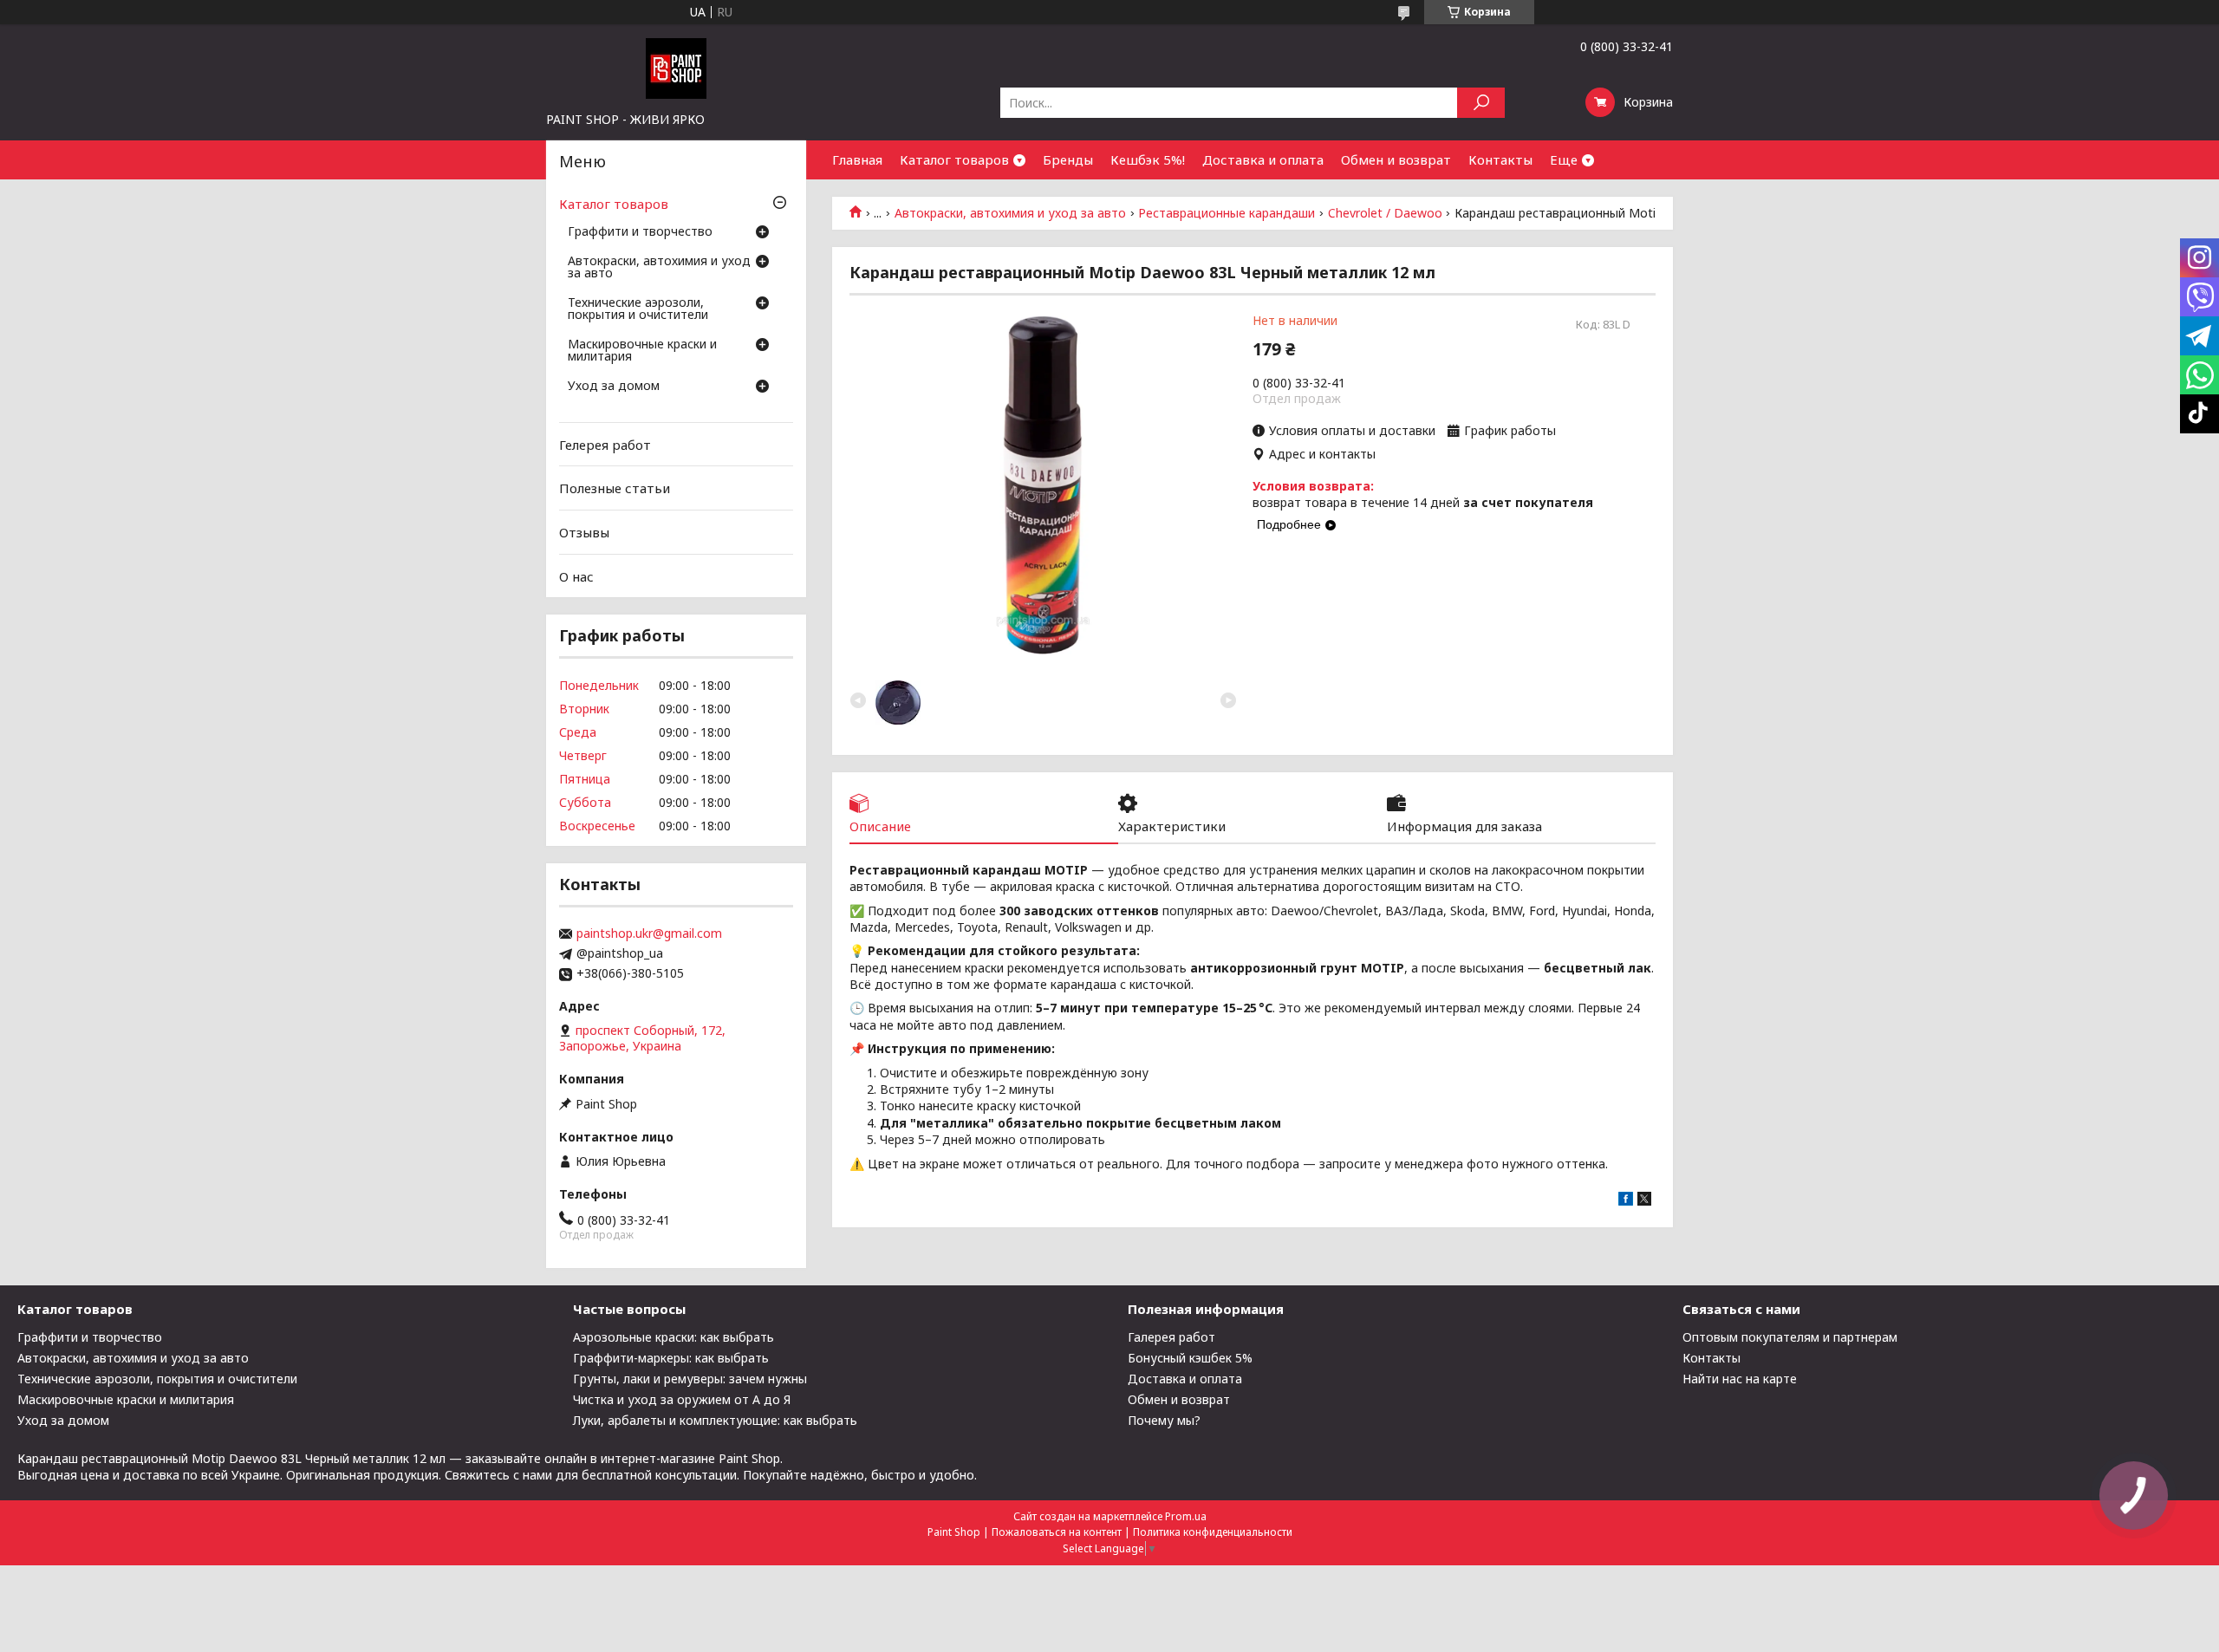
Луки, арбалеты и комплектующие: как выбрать (715, 1420)
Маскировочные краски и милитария (642, 351)
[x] (1644, 1201)
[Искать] (1481, 103)
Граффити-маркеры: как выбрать (671, 1358)
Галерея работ (1171, 1337)
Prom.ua (1186, 1516)
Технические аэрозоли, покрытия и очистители (638, 309)
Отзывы (584, 532)
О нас (576, 576)
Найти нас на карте (1740, 1379)
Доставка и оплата (1263, 159)
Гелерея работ (605, 445)
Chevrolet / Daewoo (1385, 213)
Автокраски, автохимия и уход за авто (1010, 213)
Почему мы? (1164, 1420)
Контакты (1500, 159)
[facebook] (1626, 1201)
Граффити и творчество (640, 232)
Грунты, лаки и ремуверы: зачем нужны (690, 1379)
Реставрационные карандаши (1227, 213)
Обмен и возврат (1396, 159)
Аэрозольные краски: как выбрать (674, 1337)
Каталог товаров (954, 159)
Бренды (1068, 159)
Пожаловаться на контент (1057, 1532)
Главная (857, 159)
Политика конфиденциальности (1213, 1532)
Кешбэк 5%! (1148, 159)
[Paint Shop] (676, 68)
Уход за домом (614, 387)
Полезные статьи (615, 488)
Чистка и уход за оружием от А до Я (682, 1399)
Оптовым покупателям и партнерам (1790, 1337)
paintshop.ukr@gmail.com (649, 933)
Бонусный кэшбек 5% (1190, 1358)
